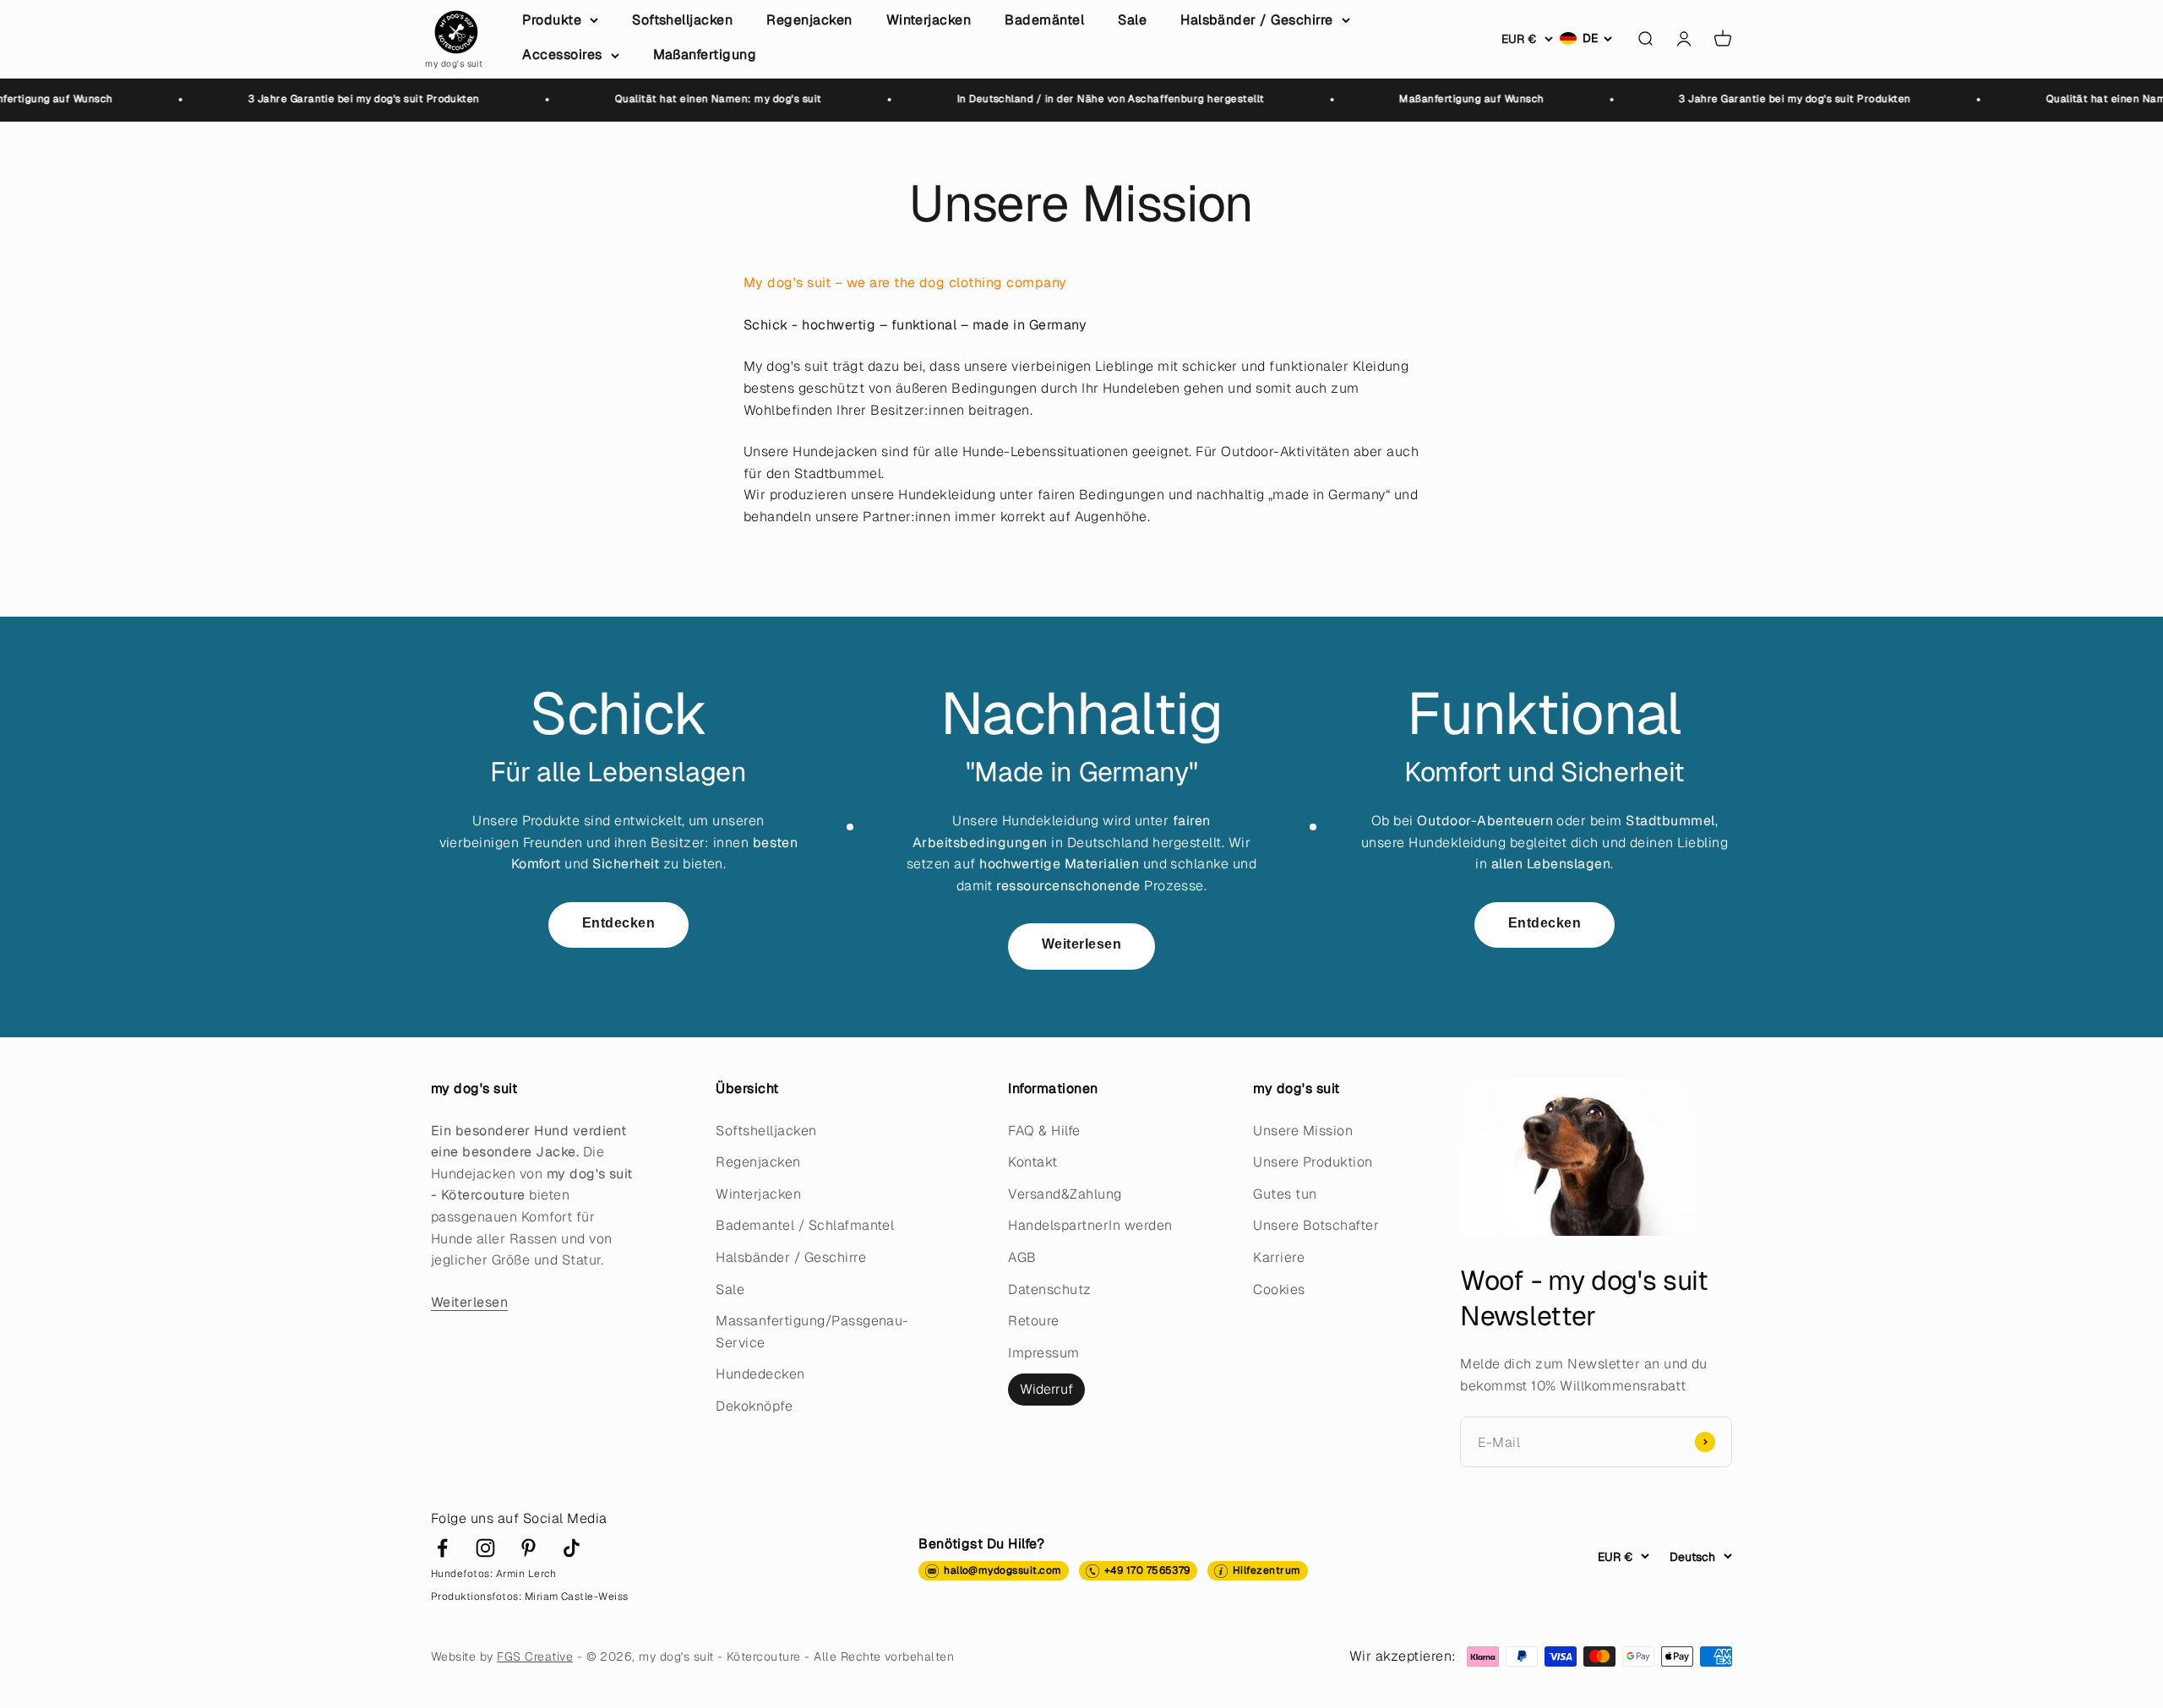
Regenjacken (809, 20)
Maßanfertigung (705, 54)
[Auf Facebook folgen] (442, 1548)
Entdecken (618, 923)
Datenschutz (1049, 1289)
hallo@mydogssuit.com (1003, 1570)
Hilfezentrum (1267, 1570)
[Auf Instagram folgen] (485, 1548)
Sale (1132, 20)
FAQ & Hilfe (1044, 1131)
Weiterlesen (1081, 944)
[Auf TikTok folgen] (572, 1548)
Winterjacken (929, 20)
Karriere (1279, 1257)
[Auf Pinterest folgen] (528, 1548)
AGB (1022, 1257)
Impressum (1043, 1353)
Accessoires (562, 54)
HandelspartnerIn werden (1090, 1225)
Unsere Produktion (1313, 1162)
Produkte (552, 20)
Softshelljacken (682, 20)
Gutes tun (1285, 1194)
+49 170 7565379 (1147, 1570)
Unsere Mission (1303, 1131)
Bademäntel (1044, 20)
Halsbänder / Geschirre (1257, 20)
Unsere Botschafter (1316, 1225)
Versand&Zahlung (1065, 1194)
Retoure (1033, 1321)
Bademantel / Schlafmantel (805, 1225)
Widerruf (1046, 1389)
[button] (1586, 38)
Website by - (509, 1656)
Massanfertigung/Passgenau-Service (812, 1332)
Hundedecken (760, 1374)
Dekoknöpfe (754, 1406)
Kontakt (1032, 1162)
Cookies (1279, 1289)
